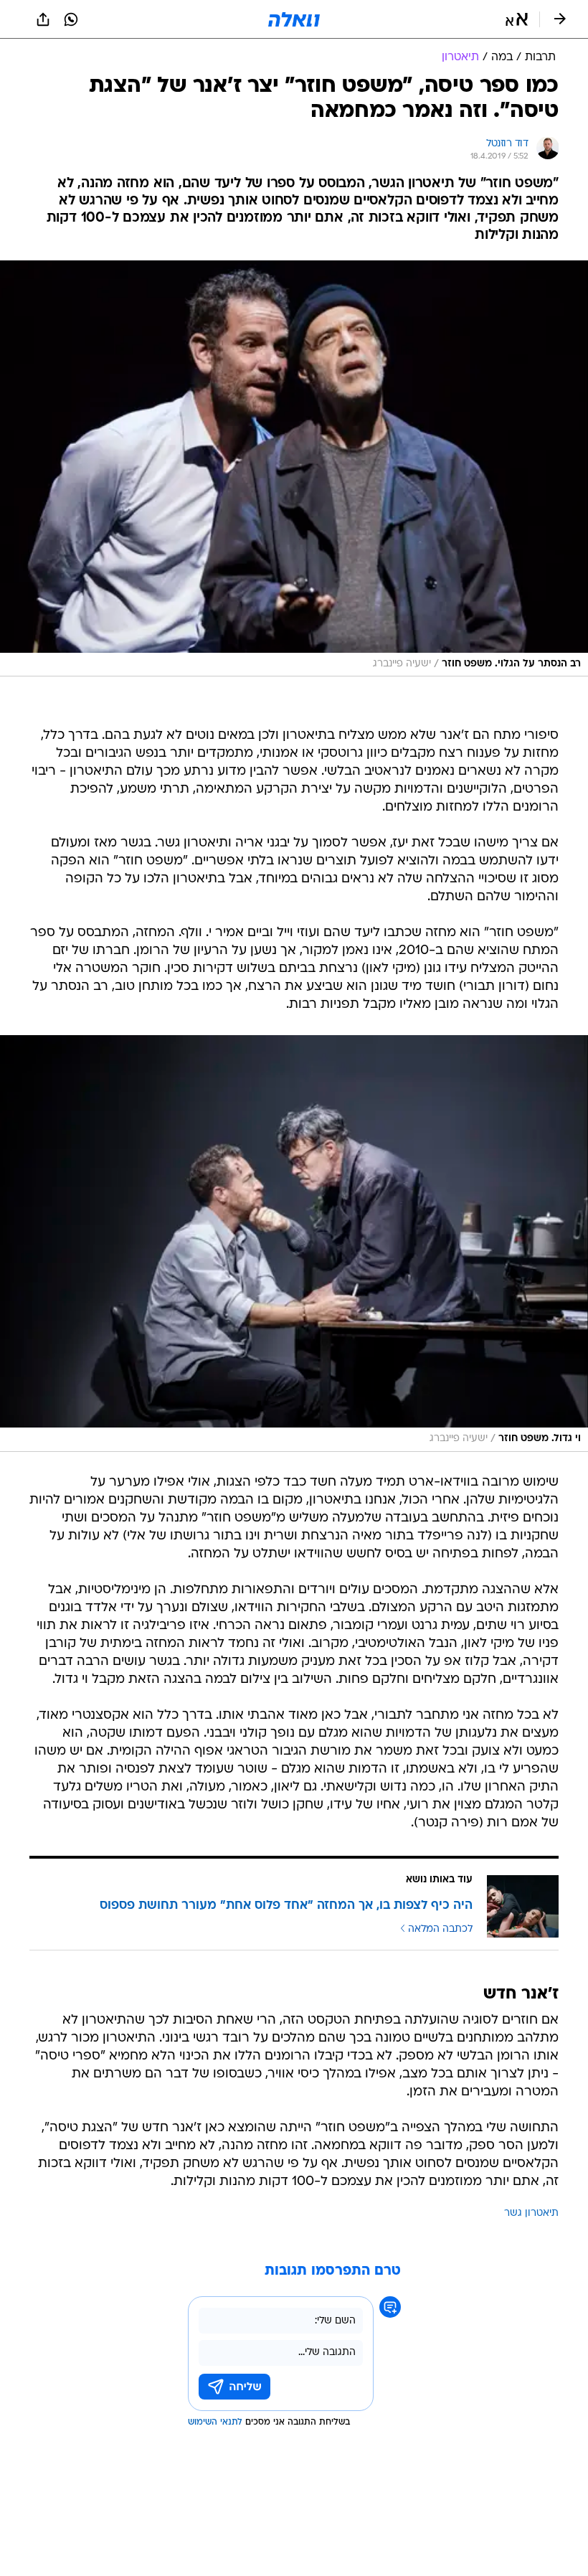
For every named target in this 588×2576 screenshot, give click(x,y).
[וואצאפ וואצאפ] (71, 19)
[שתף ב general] (43, 19)
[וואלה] (294, 19)
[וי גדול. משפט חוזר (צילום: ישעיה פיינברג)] (294, 1244)
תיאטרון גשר (531, 2213)
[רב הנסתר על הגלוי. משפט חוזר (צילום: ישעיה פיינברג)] (294, 469)
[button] (517, 19)
